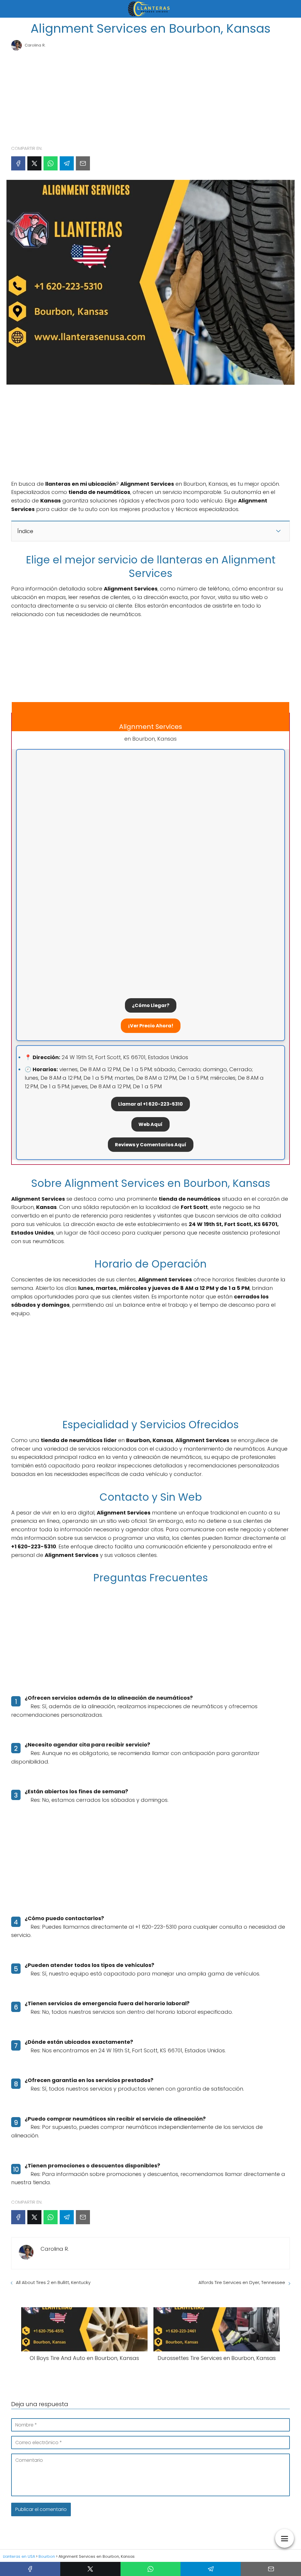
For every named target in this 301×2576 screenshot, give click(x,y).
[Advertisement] (150, 95)
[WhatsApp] (51, 163)
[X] (34, 163)
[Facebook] (18, 163)
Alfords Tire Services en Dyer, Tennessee (242, 2282)
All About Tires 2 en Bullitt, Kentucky (53, 2282)
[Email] (83, 163)
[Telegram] (67, 163)
